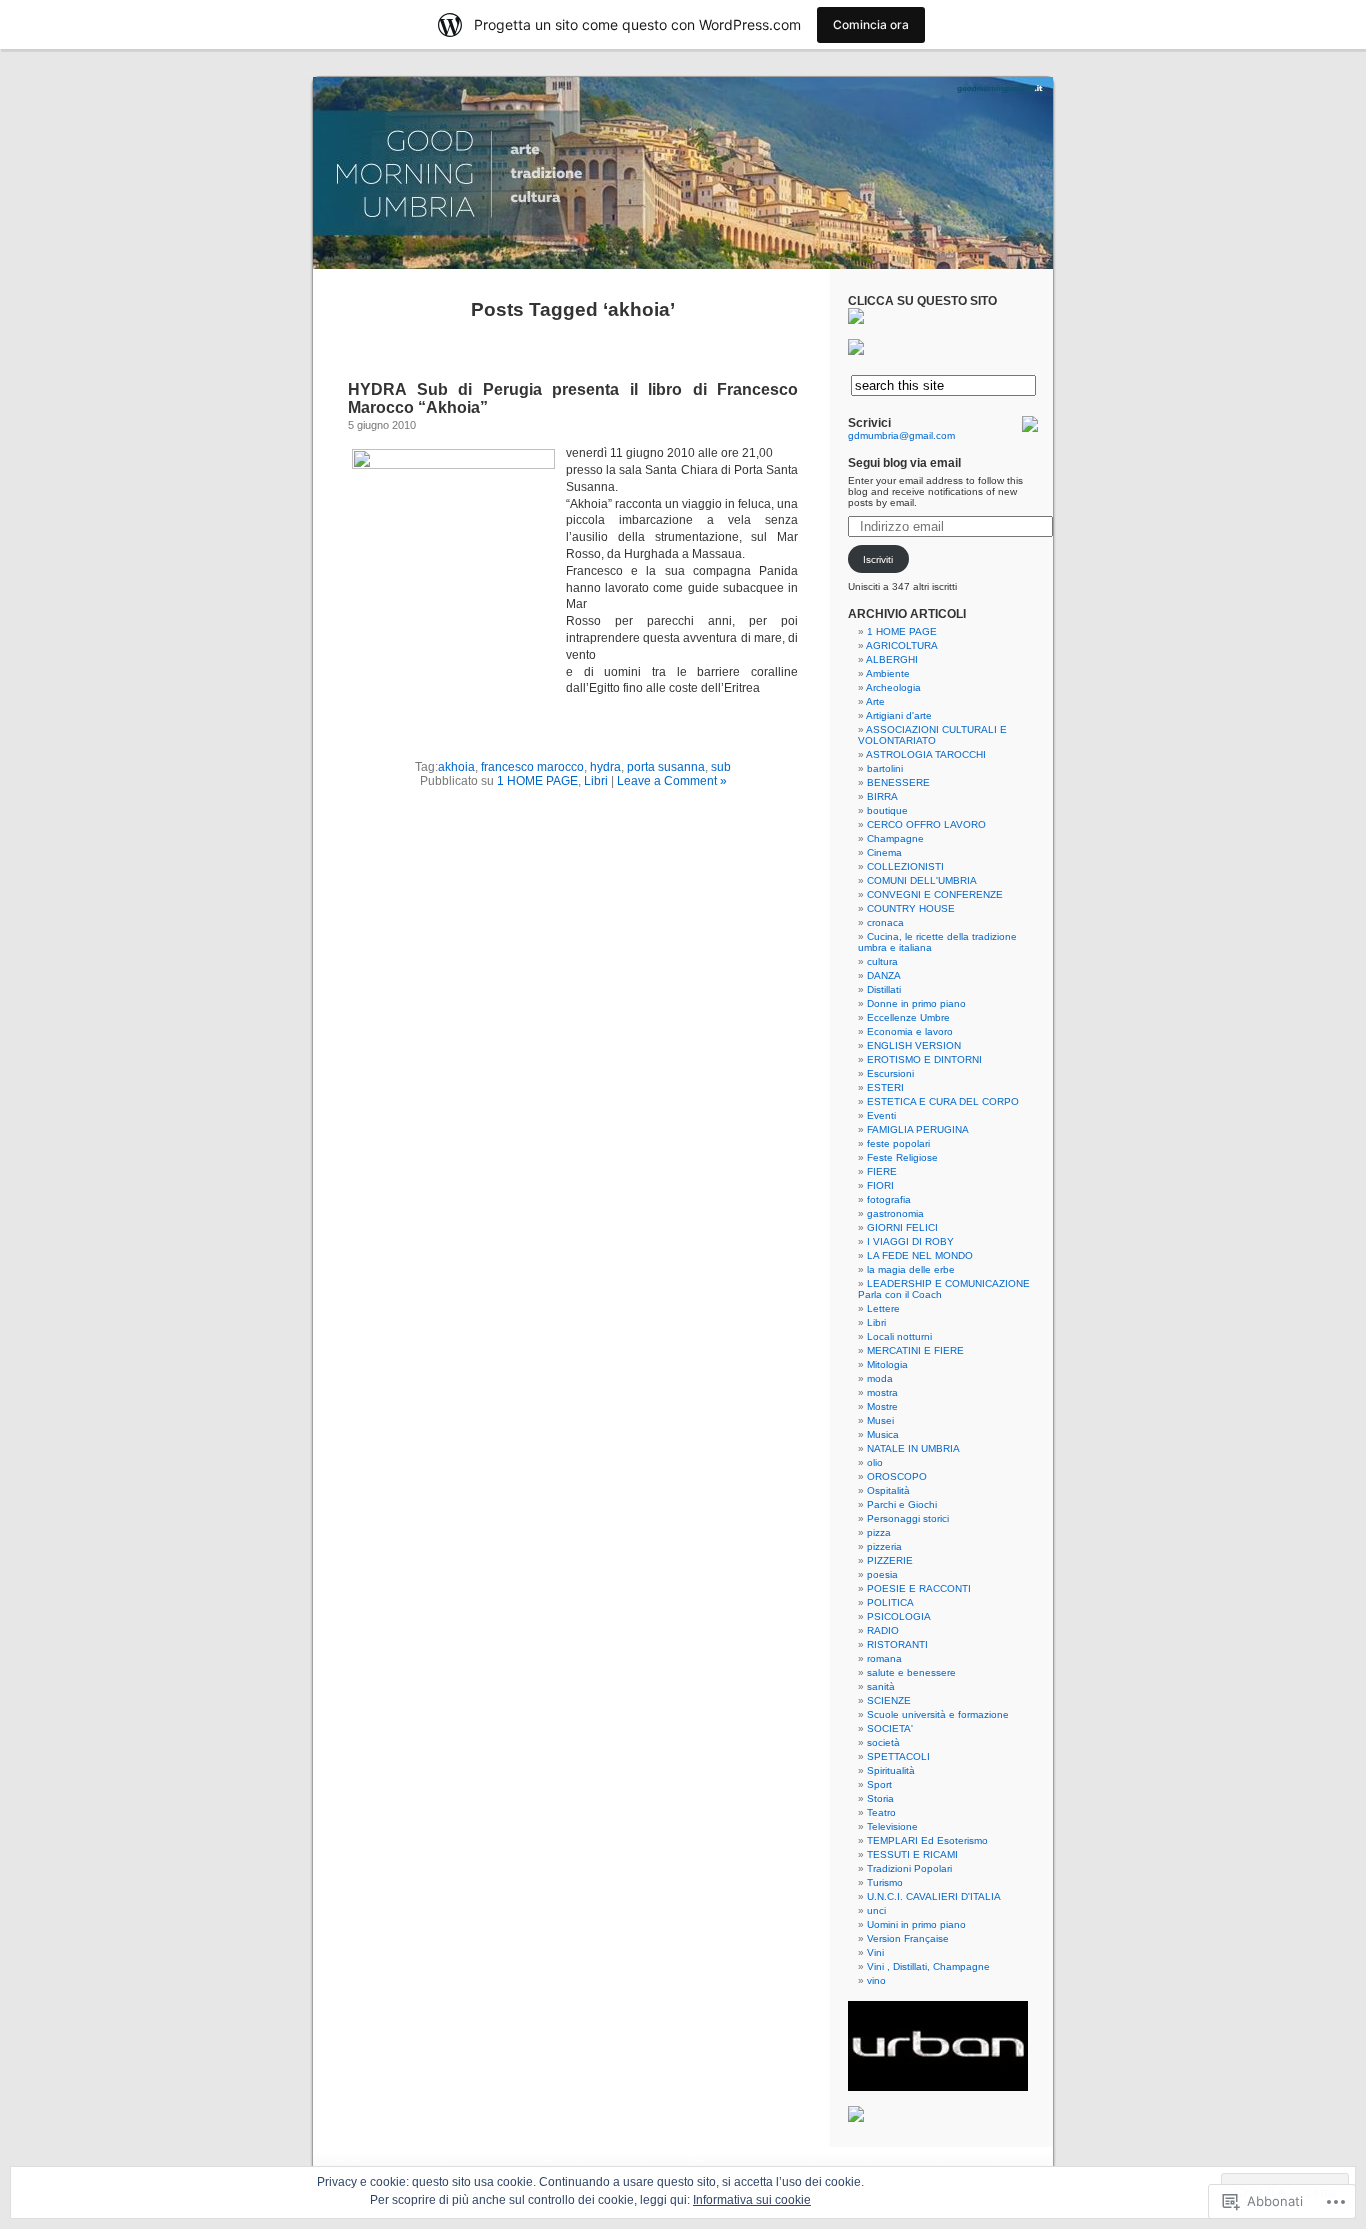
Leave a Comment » (672, 781)
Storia (880, 1798)
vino (876, 1980)
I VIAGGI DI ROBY (910, 1241)
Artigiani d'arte (899, 715)
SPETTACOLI (898, 1756)
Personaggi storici (908, 1518)
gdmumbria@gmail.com (901, 435)
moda (880, 1378)
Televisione (892, 1826)
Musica (883, 1434)
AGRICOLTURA (902, 645)
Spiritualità (891, 1770)
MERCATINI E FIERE (915, 1350)
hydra (605, 767)
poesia (882, 1574)
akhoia (456, 767)
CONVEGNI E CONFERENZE (935, 894)
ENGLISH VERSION (914, 1045)
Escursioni (890, 1073)
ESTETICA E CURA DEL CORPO (943, 1101)
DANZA (884, 975)
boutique (887, 810)
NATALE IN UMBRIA (913, 1448)
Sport (879, 1784)
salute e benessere (911, 1672)
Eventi (881, 1115)
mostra (882, 1392)
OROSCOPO (897, 1476)
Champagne (895, 838)
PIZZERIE (890, 1560)
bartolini (885, 768)
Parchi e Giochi (902, 1504)
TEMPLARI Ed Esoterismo (927, 1840)
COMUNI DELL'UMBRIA (922, 880)
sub (721, 767)
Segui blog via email (904, 463)
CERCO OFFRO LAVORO (926, 824)
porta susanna (666, 767)
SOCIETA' (890, 1728)
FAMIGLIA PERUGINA (918, 1129)
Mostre (882, 1406)
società (883, 1742)
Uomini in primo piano (916, 1924)
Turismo (885, 1882)
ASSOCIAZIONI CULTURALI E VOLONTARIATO (932, 735)
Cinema (884, 852)
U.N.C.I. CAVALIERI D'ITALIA (934, 1896)
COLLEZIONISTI (905, 866)
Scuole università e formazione (938, 1714)
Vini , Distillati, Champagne (928, 1966)
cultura (882, 961)
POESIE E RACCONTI (919, 1588)
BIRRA (882, 796)
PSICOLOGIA (899, 1616)
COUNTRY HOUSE (911, 908)
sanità (881, 1686)
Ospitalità (888, 1490)
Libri (596, 781)
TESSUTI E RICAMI (912, 1854)
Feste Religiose (902, 1157)
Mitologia (887, 1364)
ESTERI (885, 1087)
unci (876, 1910)
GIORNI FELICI (902, 1227)
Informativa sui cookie (752, 2200)
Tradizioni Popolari (909, 1868)
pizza (879, 1532)
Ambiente (888, 673)
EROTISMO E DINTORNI (924, 1059)
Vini (875, 1952)
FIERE (882, 1171)
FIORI (880, 1185)
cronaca (885, 922)
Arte (875, 701)
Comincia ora (871, 24)
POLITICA (890, 1602)
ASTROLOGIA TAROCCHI (926, 754)
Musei (880, 1420)
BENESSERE (898, 782)
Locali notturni (899, 1336)
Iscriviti (878, 559)
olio (875, 1462)
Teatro (881, 1812)
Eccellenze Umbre (908, 1017)
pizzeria (884, 1546)
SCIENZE (889, 1700)
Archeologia (893, 687)
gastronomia (895, 1213)
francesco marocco (532, 767)
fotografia (889, 1199)
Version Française (908, 1938)
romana (884, 1658)
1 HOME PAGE (537, 781)
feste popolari (898, 1143)
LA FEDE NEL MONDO (920, 1255)
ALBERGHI (892, 659)
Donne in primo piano (916, 1003)
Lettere (883, 1308)
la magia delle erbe (911, 1269)
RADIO (883, 1630)
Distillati (884, 989)
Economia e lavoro (910, 1031)
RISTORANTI (897, 1644)
